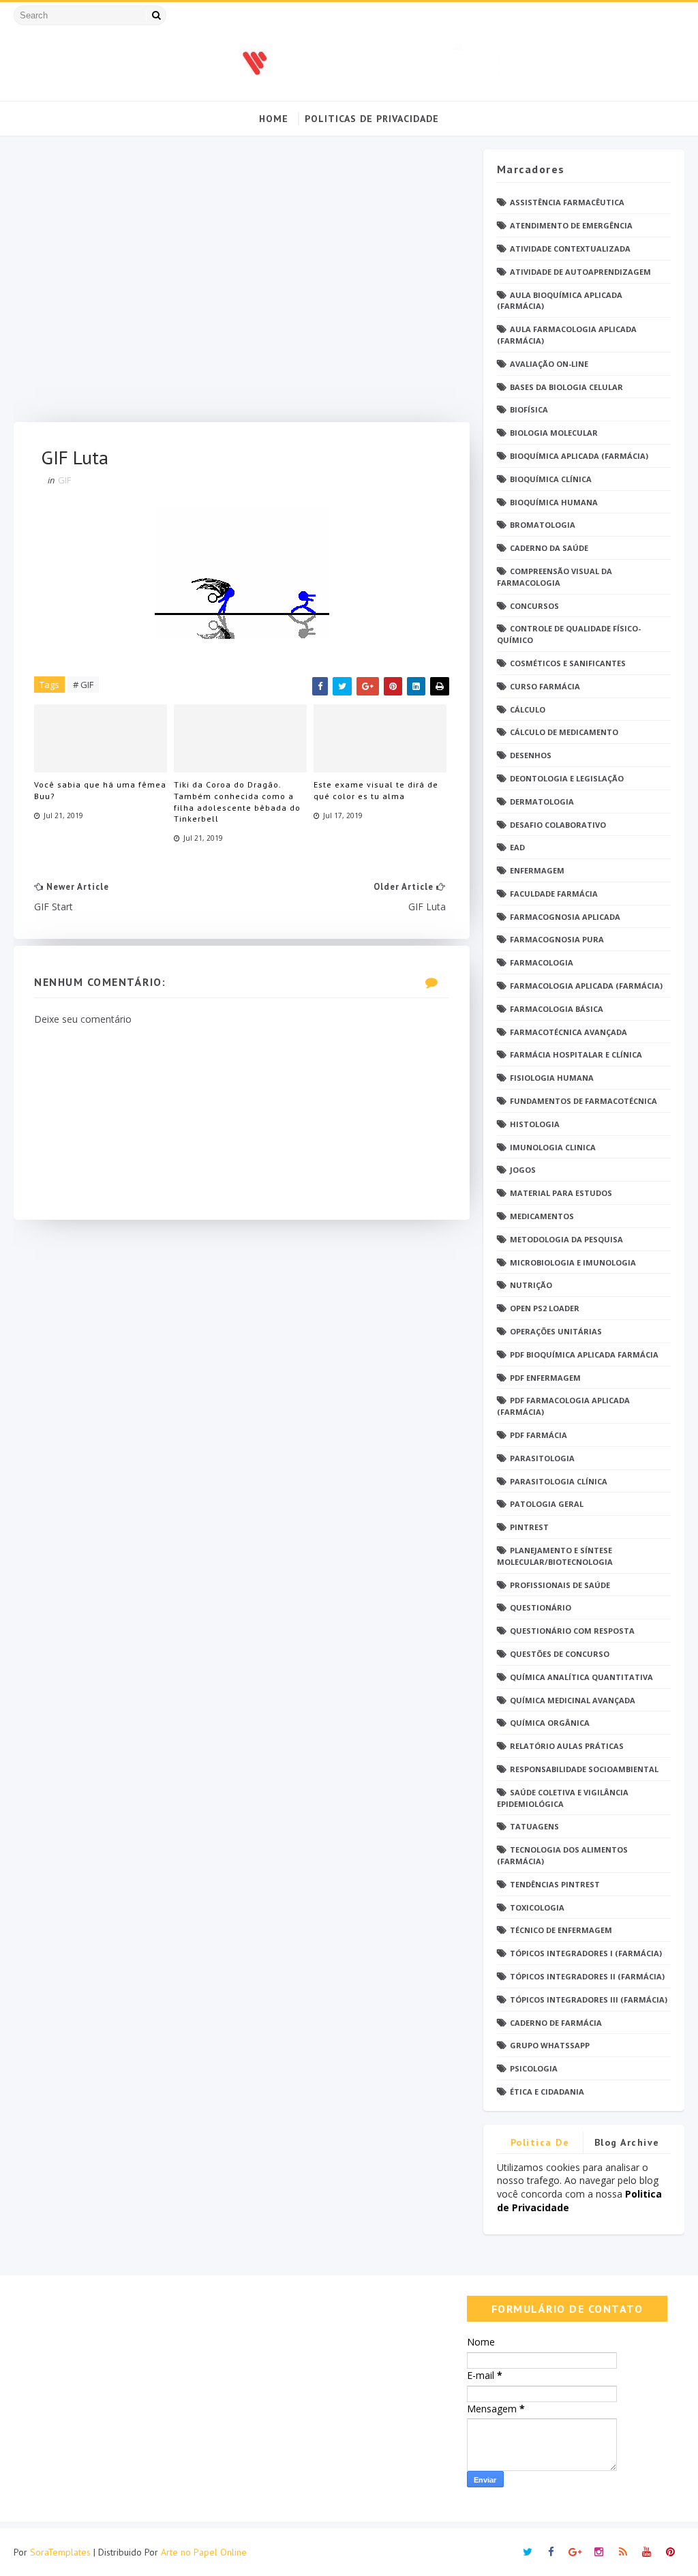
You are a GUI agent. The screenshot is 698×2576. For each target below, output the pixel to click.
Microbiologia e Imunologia (573, 1262)
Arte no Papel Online (204, 2552)
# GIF (83, 685)
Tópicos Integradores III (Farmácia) (589, 2000)
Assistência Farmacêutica (567, 202)
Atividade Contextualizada (570, 249)
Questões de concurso (560, 1654)
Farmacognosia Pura (557, 939)
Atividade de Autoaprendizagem (580, 272)
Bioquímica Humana (554, 502)
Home (274, 119)
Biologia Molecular (554, 433)
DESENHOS (531, 755)
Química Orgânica (550, 1723)
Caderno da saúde (549, 548)
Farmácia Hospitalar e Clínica (576, 1054)
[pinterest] (671, 2552)
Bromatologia (543, 525)
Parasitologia (542, 1458)
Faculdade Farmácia (554, 894)
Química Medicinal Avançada (573, 1700)
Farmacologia (542, 962)
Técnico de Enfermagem (561, 1930)
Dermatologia (542, 802)
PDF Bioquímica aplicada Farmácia (584, 1354)
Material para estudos (561, 1193)
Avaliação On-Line (549, 364)
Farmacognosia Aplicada (565, 917)
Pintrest (529, 1527)
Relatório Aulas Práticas (567, 1746)
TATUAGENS (534, 1826)
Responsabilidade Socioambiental (584, 1769)
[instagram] (599, 2552)
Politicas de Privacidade (372, 119)
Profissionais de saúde (560, 1585)
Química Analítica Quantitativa (581, 1677)
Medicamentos (542, 1216)
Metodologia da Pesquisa (566, 1239)
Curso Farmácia (545, 686)
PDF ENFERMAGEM (545, 1378)
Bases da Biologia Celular (566, 387)
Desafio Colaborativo (558, 825)
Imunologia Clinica (553, 1147)
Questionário (541, 1607)
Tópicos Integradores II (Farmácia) (587, 1976)
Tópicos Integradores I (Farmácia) (586, 1953)
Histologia (535, 1124)
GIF (64, 480)
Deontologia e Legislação (567, 778)
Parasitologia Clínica (559, 1481)
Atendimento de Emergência (571, 225)
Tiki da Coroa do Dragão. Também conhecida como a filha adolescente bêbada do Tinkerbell (237, 802)
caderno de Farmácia (556, 2023)
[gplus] (575, 2552)
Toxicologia (537, 1907)
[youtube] (647, 2552)
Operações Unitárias (556, 1331)
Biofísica (529, 409)
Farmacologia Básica (557, 1009)
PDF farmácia (538, 1435)
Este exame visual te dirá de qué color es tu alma (376, 790)
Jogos (523, 1170)
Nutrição (531, 1285)
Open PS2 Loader (545, 1308)
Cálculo (528, 709)
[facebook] (551, 2552)
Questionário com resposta (572, 1631)
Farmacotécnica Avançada (568, 1032)
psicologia (534, 2068)
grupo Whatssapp (550, 2045)
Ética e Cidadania (547, 2092)
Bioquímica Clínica (551, 479)
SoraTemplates (60, 2552)
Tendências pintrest (555, 1884)
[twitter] (528, 2552)
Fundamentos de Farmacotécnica (583, 1101)
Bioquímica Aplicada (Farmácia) (579, 456)
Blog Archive (627, 2142)
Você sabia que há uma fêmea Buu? (100, 790)
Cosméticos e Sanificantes (568, 663)
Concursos (534, 606)
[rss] (623, 2552)
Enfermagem (537, 870)
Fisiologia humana (552, 1078)
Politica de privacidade (540, 2145)
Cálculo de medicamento (564, 732)
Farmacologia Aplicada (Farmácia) (586, 986)
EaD (517, 847)
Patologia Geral (547, 1504)
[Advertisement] (241, 286)
